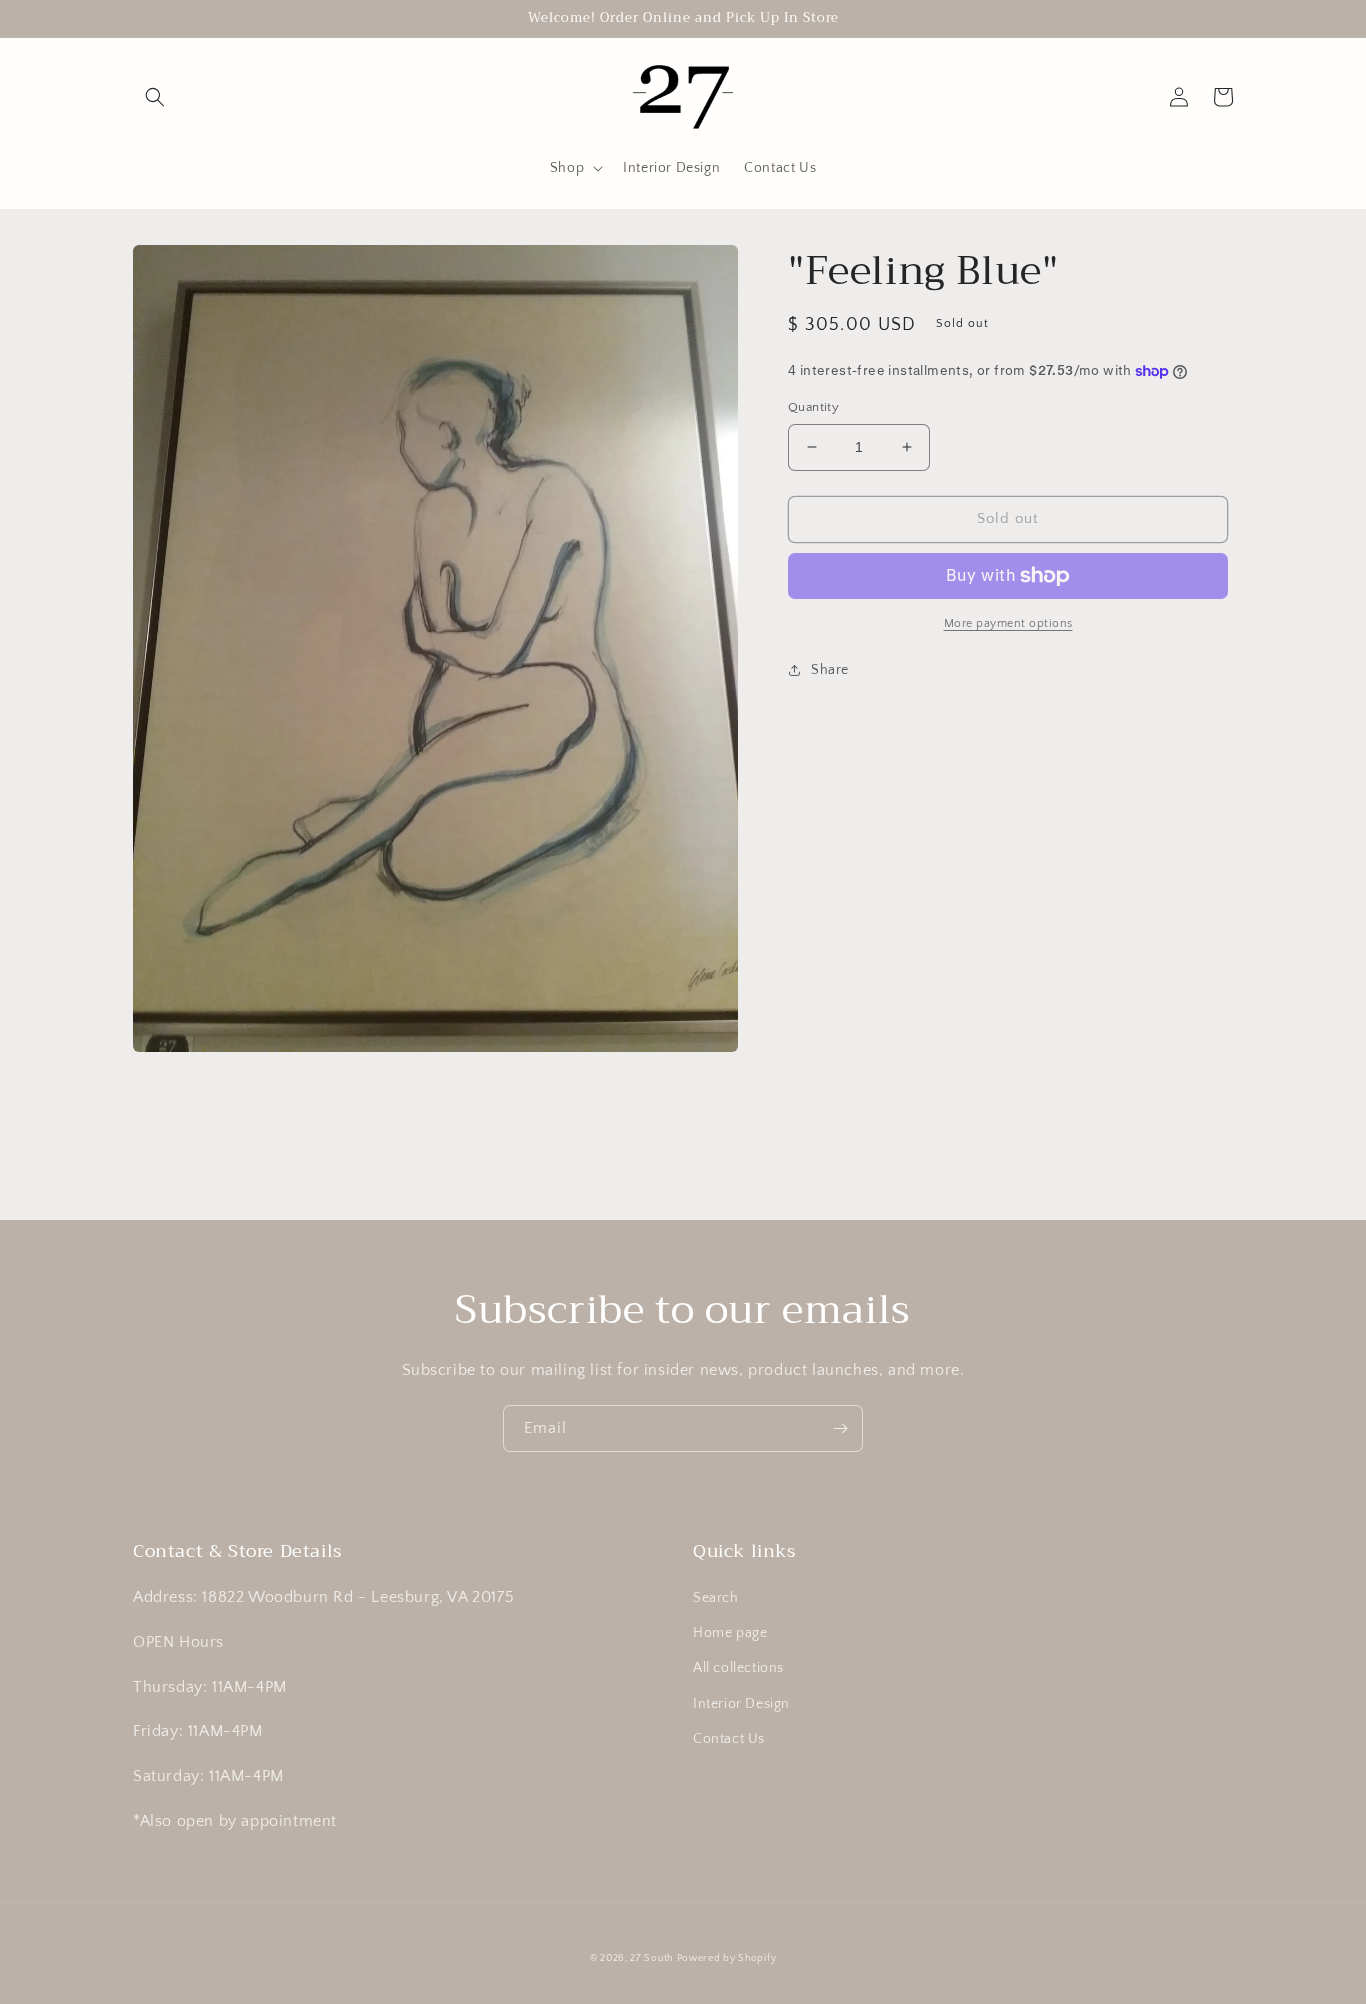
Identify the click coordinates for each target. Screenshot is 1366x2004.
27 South (651, 1958)
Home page (730, 1633)
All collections (738, 1668)
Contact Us (729, 1739)
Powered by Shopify (727, 1958)
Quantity (813, 407)
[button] (155, 97)
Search (716, 1598)
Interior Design (741, 1704)
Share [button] (830, 670)
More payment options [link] (1008, 623)
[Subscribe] (840, 1428)
